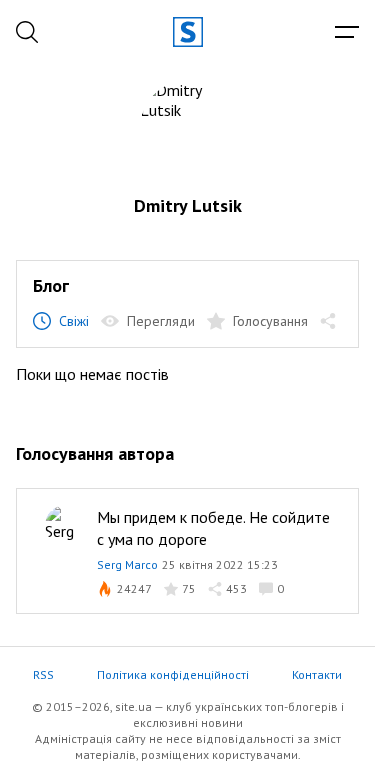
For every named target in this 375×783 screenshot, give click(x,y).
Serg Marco (127, 564)
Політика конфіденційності (173, 674)
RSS (43, 674)
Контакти (317, 674)
